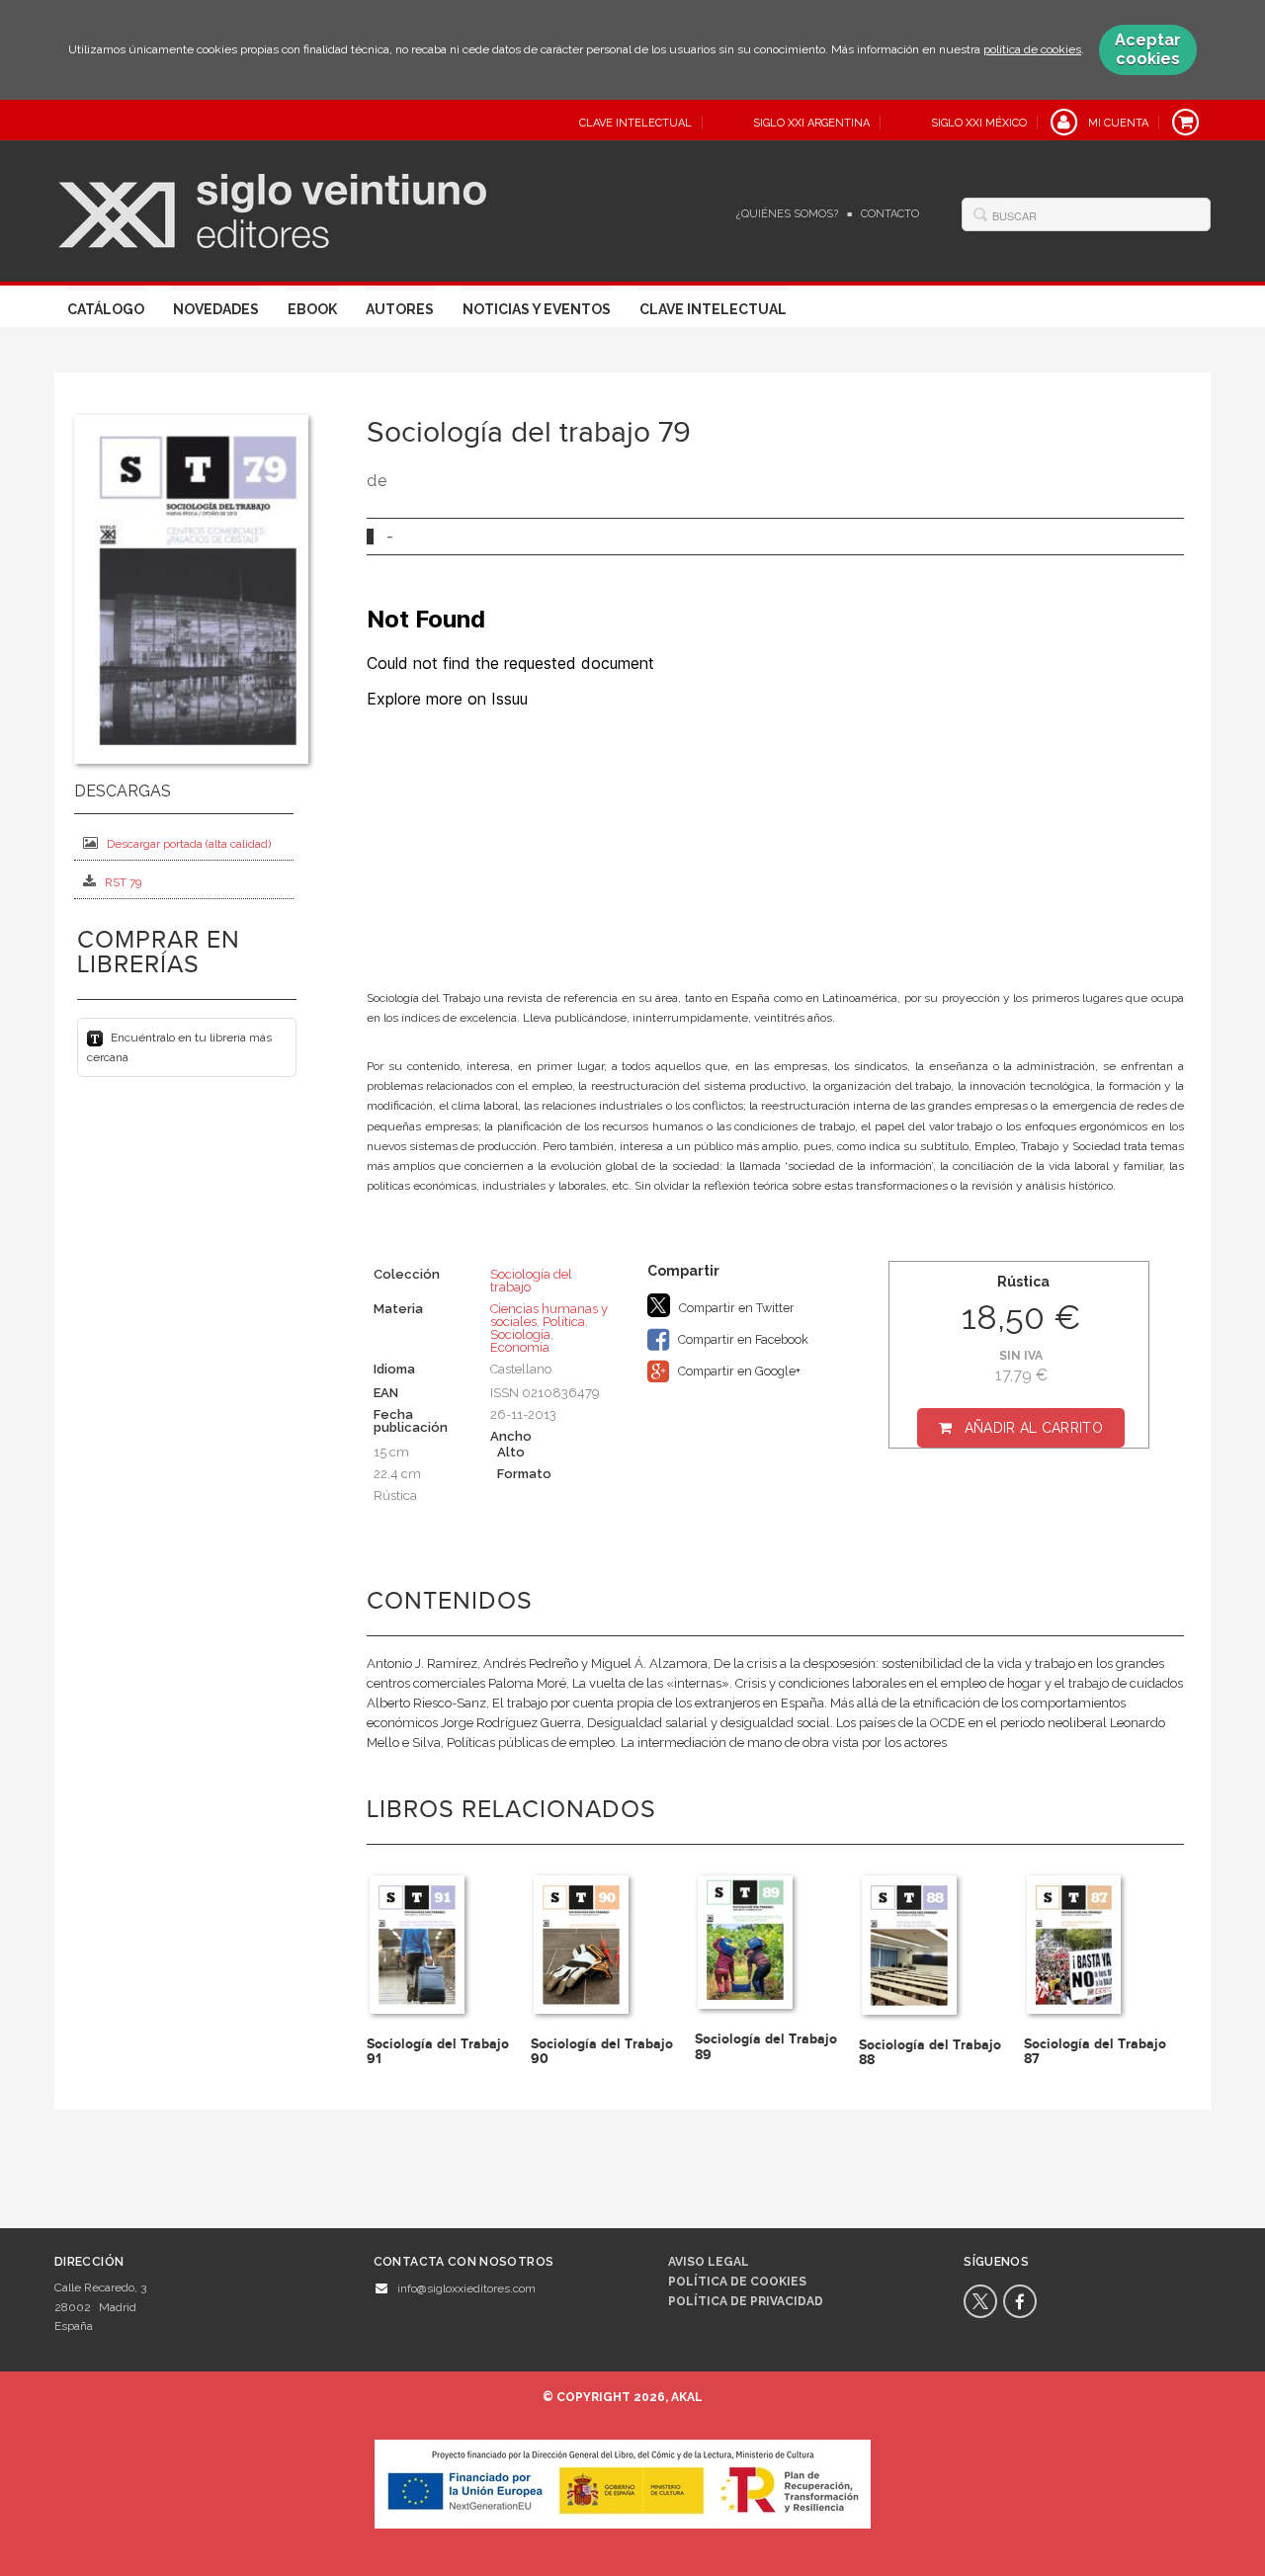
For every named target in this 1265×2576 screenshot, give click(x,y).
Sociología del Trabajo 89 (766, 2046)
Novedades (216, 309)
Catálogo (106, 309)
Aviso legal (709, 2262)
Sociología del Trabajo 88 (930, 2052)
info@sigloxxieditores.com (466, 2288)
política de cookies (1032, 49)
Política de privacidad (746, 2301)
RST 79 (123, 882)
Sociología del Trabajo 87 (1095, 2051)
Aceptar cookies (1148, 49)
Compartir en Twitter (735, 1308)
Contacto (890, 214)
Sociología (520, 1334)
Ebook (312, 309)
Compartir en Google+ (738, 1371)
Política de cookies (737, 2282)
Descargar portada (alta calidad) (189, 844)
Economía (520, 1347)
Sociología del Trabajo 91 (438, 2051)
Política (564, 1322)
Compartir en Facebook (742, 1339)
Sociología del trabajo (531, 1281)
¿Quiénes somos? (787, 214)
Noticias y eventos (537, 309)
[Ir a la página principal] (272, 208)
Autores (400, 309)
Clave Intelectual (713, 309)
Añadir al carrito (1034, 1428)
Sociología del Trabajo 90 (602, 2051)
